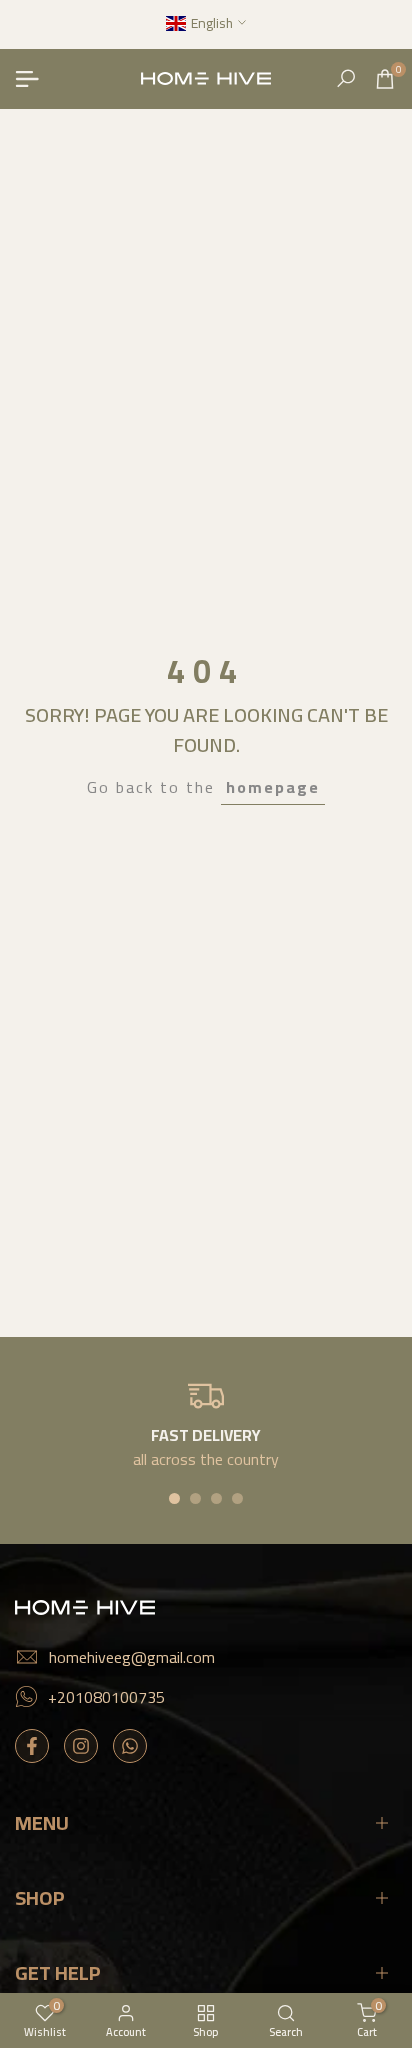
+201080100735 (106, 1697)
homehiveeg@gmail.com (132, 1657)
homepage (273, 787)
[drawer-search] (346, 78)
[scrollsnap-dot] (174, 1498)
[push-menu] (27, 79)
